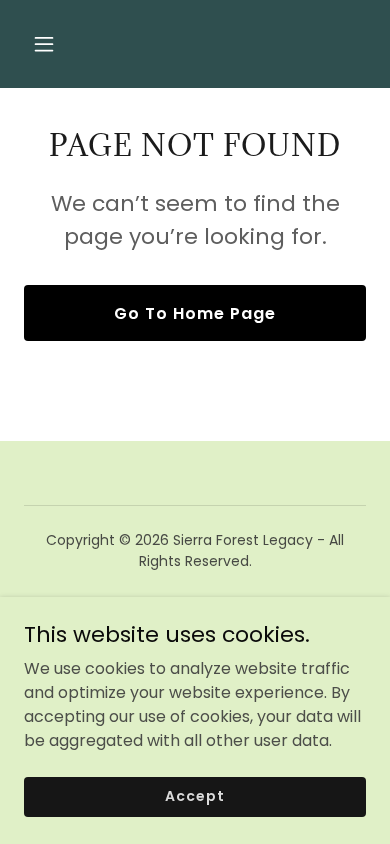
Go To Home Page (195, 313)
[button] (63, 44)
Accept (194, 796)
